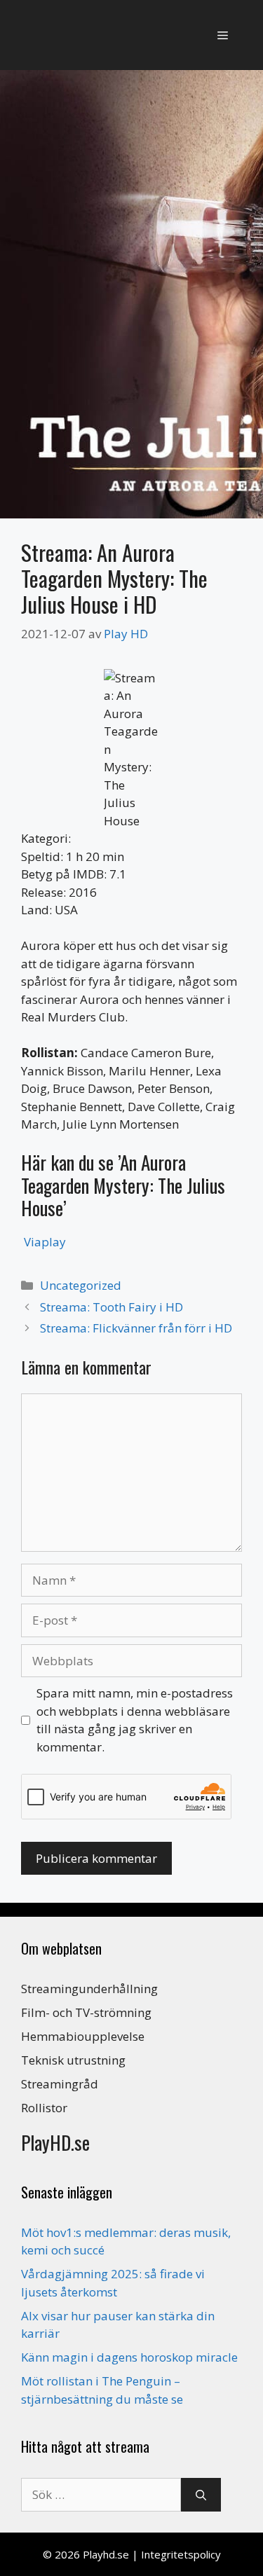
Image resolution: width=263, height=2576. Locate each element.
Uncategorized (81, 1285)
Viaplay (45, 1242)
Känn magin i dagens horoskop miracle (129, 2357)
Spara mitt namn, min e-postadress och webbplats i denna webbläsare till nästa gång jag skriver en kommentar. (135, 1720)
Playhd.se (106, 2554)
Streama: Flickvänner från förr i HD (136, 1328)
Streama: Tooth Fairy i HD (112, 1307)
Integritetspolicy (181, 2554)
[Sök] (201, 2495)
